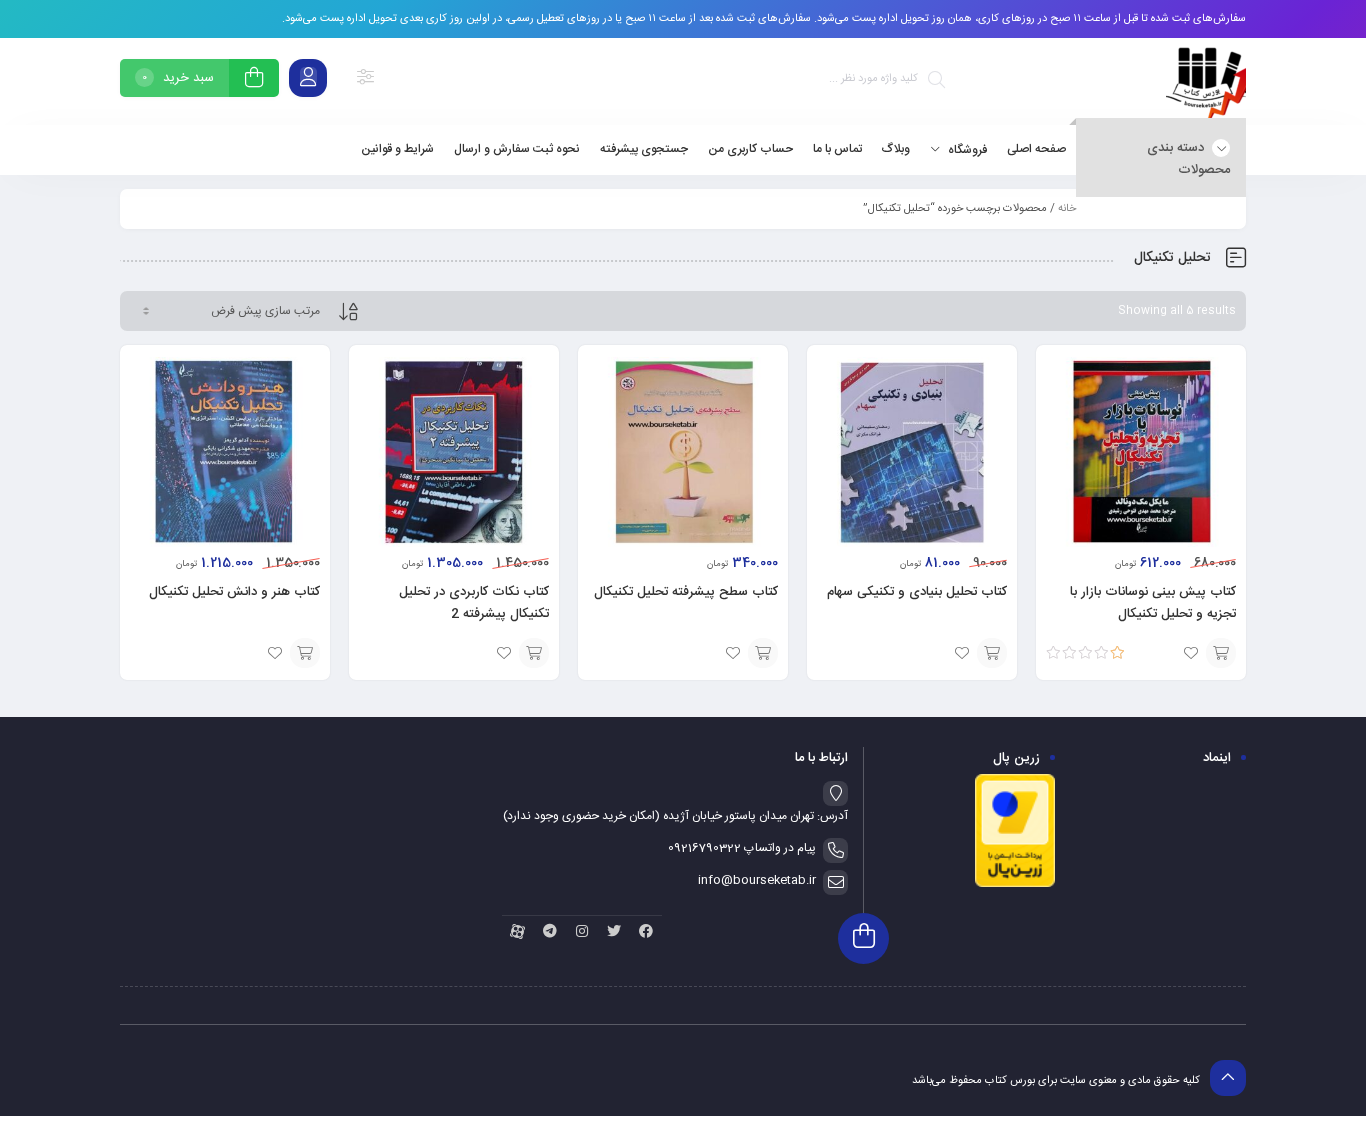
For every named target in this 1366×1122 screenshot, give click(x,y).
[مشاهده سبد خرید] (254, 80)
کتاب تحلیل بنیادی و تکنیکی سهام (917, 592)
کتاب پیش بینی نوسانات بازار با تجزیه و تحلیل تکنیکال (1153, 603)
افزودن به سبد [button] (1221, 653)
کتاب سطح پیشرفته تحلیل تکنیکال (686, 592)
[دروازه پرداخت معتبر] (1015, 885)
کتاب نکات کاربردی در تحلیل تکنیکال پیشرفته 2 (474, 603)
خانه (1067, 209)
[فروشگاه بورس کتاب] (1206, 81)
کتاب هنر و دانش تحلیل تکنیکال (234, 592)
